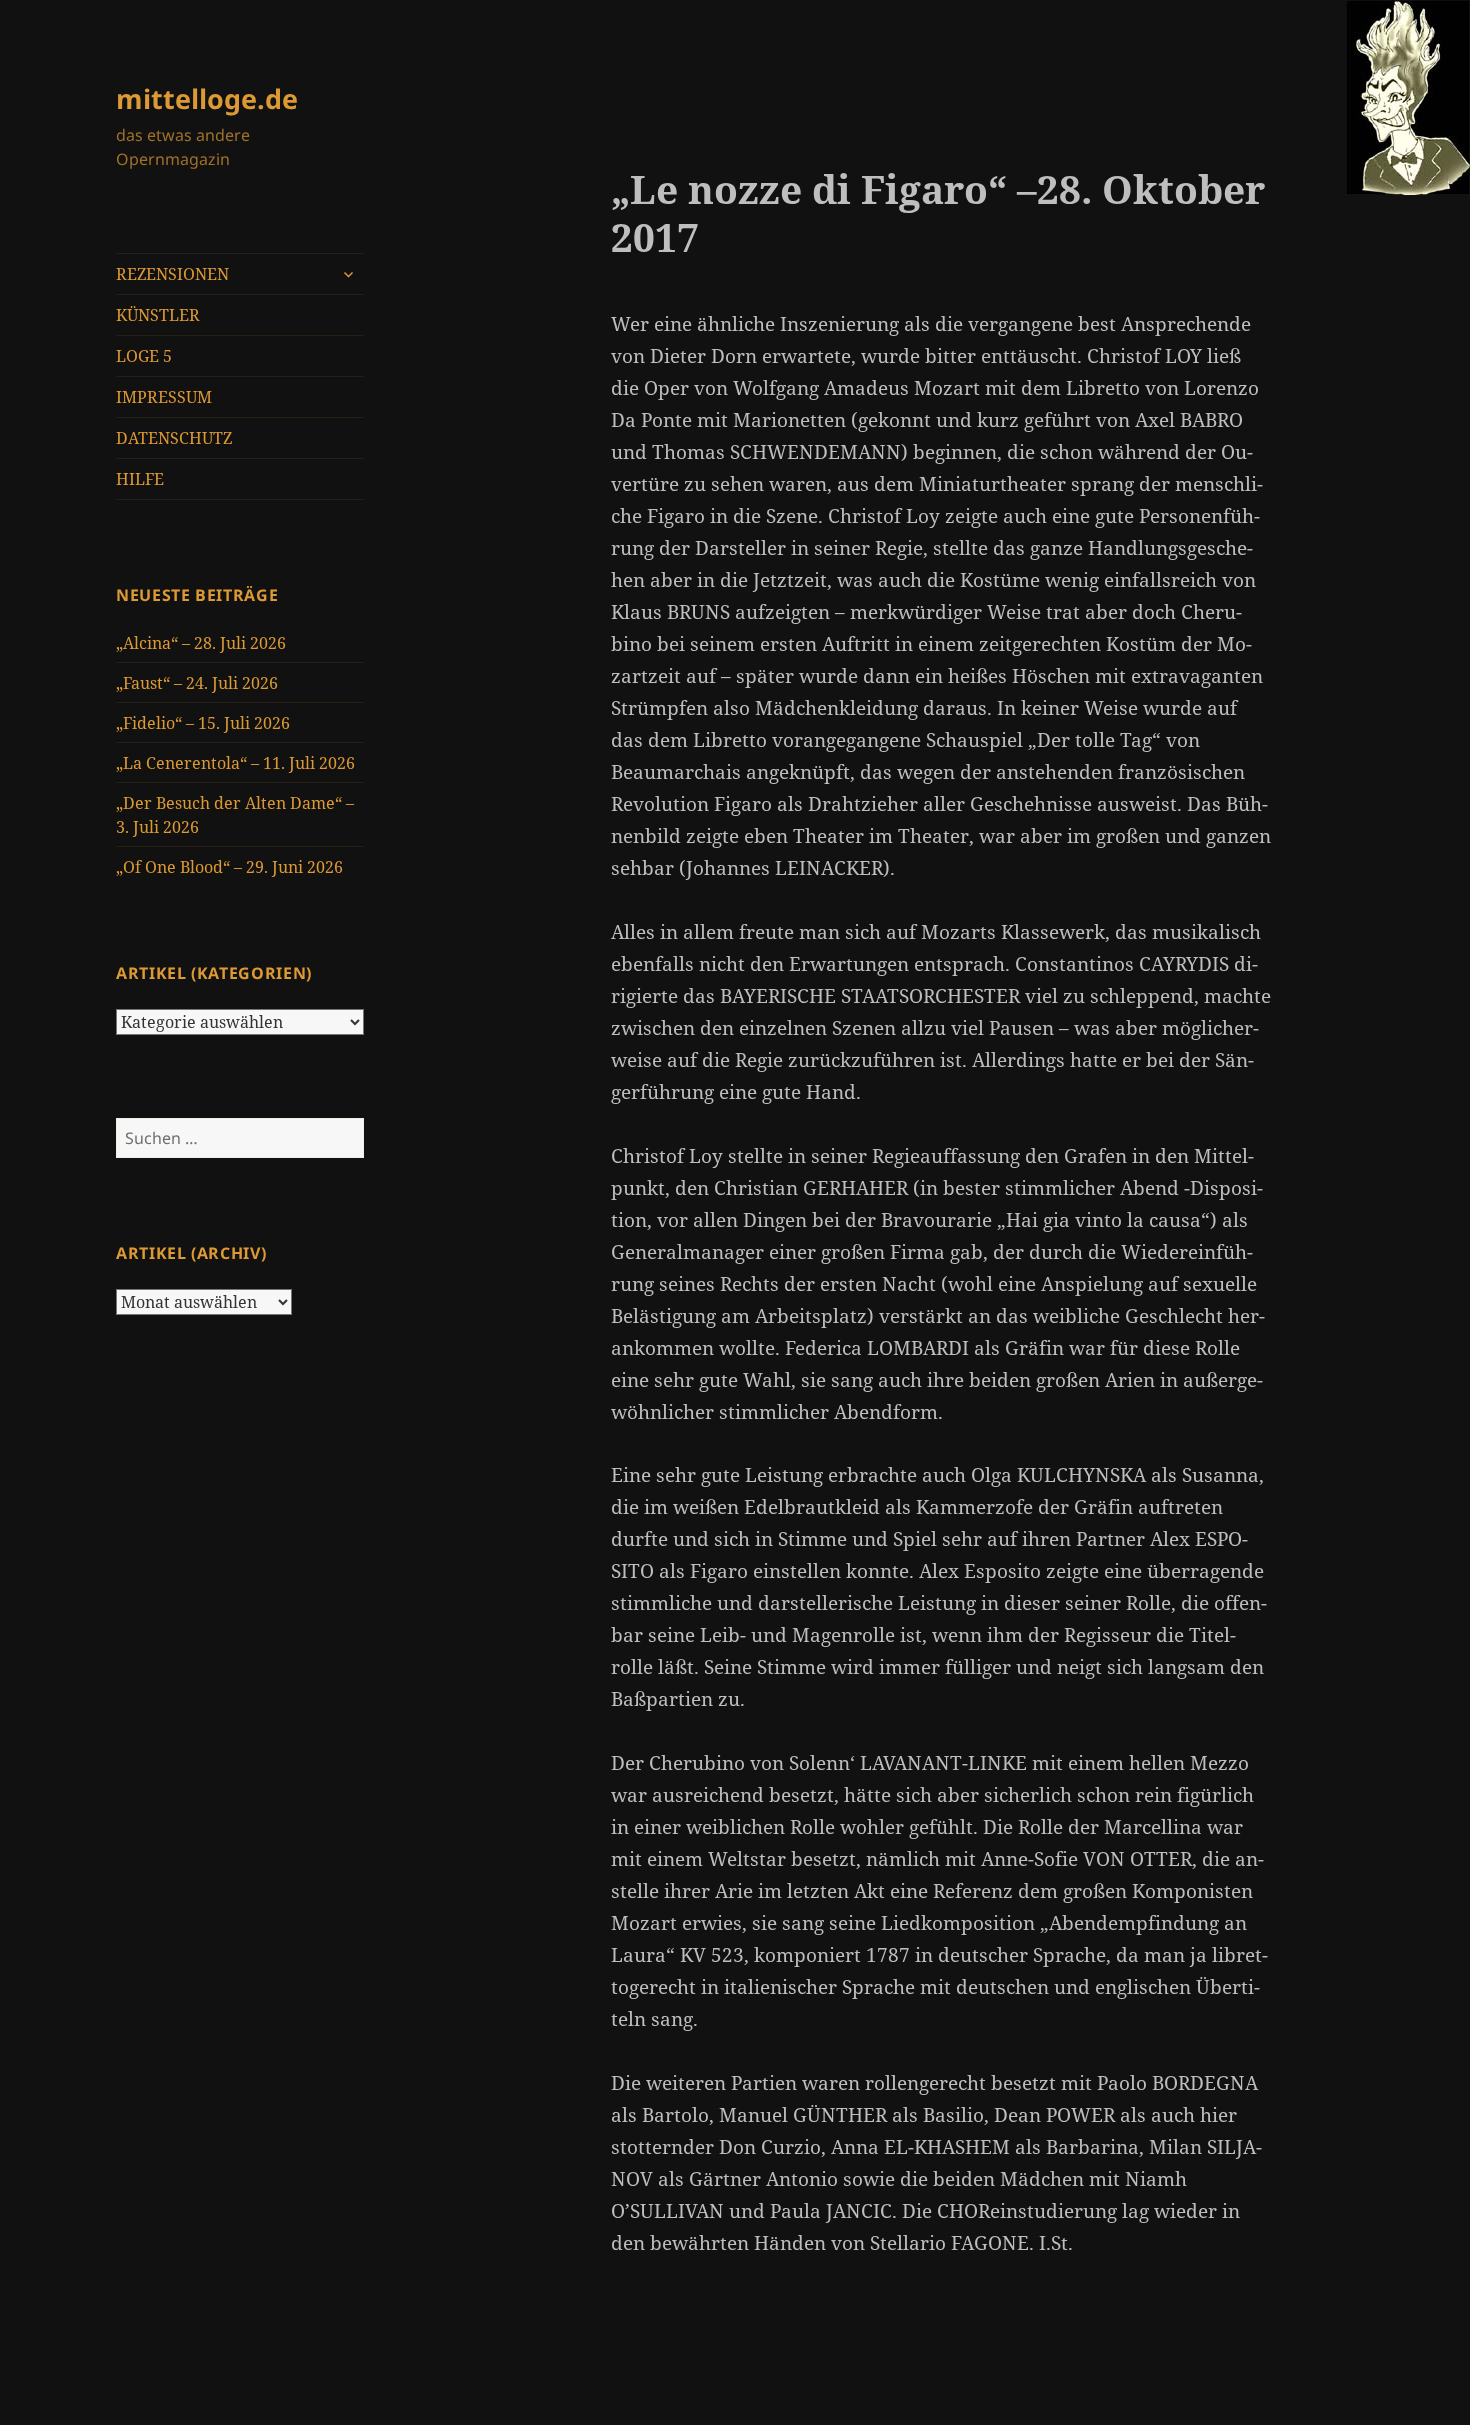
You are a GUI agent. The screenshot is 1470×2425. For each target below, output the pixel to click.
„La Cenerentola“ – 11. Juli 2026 (235, 763)
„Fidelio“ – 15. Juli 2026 (203, 723)
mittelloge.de (207, 98)
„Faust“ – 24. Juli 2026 (197, 683)
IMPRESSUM (164, 397)
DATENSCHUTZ (174, 438)
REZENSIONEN (172, 274)
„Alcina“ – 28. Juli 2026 (201, 643)
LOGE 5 (144, 356)
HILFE (140, 479)
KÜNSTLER (158, 315)
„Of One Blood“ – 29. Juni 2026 (229, 867)
